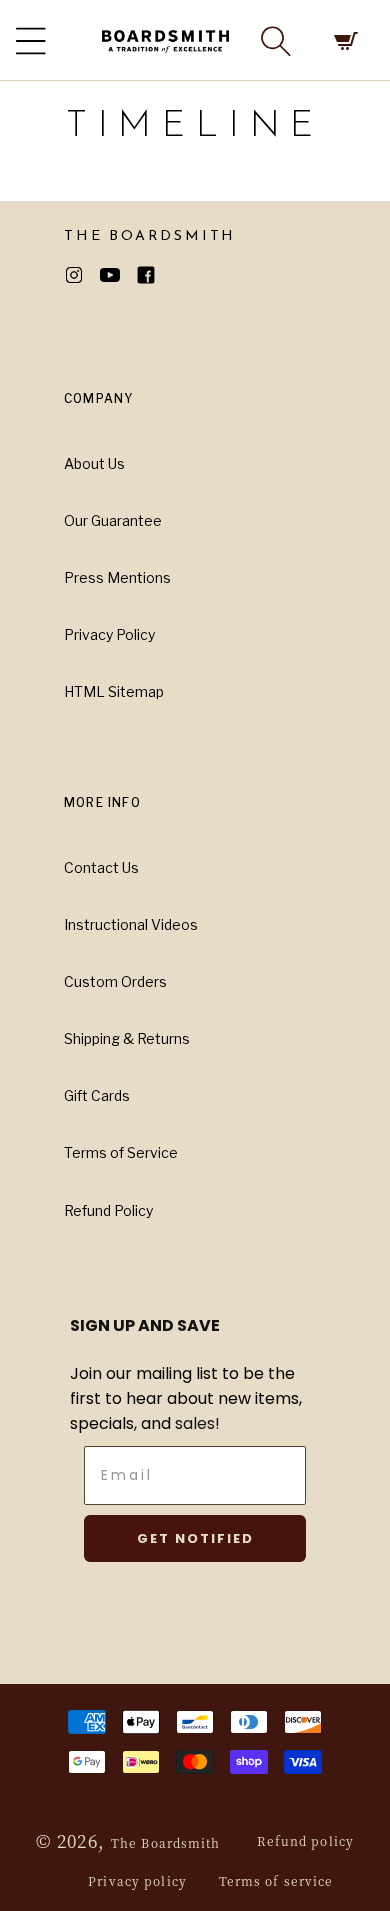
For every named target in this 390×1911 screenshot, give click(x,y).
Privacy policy (137, 1880)
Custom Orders (115, 981)
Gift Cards (97, 1095)
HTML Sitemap (114, 691)
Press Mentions (117, 577)
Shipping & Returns (127, 1038)
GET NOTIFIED (195, 1538)
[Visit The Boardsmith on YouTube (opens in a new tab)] (118, 275)
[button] (276, 41)
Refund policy (305, 1840)
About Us (94, 463)
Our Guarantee (113, 520)
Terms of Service (121, 1152)
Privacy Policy (109, 634)
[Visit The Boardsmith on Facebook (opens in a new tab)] (154, 275)
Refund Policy (108, 1210)
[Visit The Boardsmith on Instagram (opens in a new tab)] (82, 275)
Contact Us (101, 867)
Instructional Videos (131, 924)
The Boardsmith (166, 1842)
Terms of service (276, 1880)
